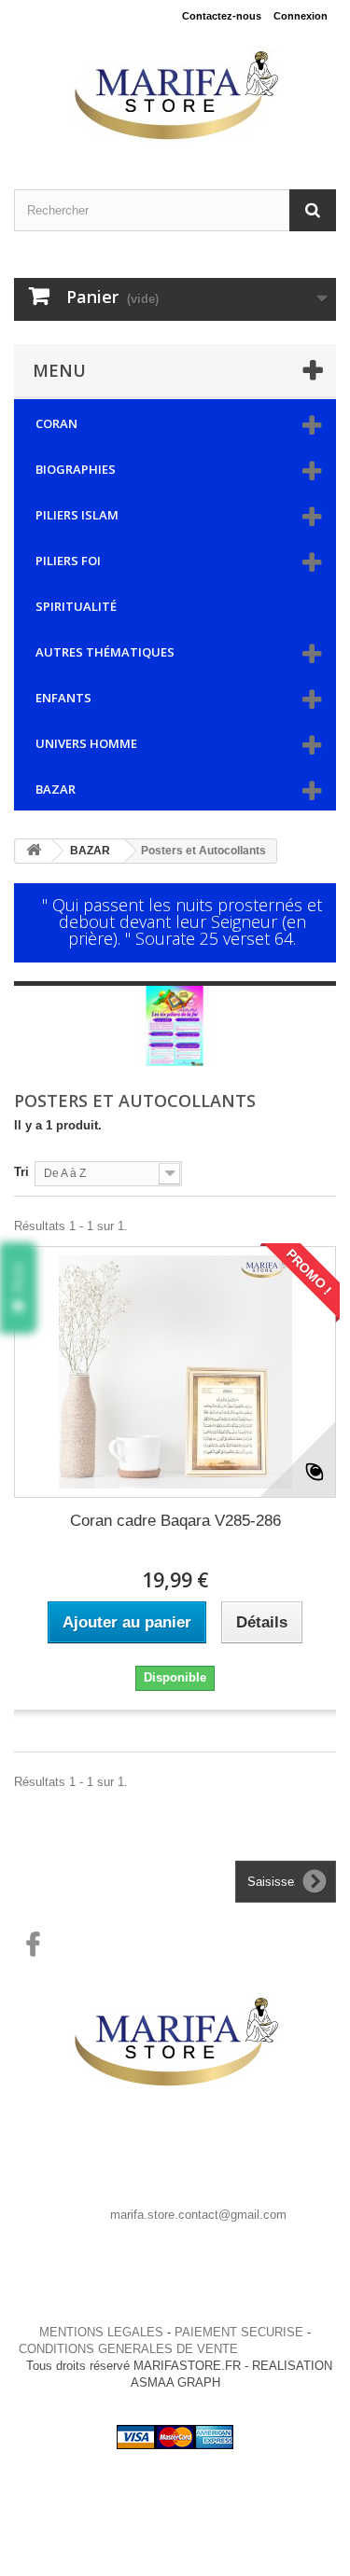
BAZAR (56, 789)
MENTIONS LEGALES (101, 2332)
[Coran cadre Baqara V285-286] (175, 1372)
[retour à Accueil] (34, 851)
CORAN (56, 423)
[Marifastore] (175, 96)
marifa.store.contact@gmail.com (198, 2215)
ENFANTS (63, 698)
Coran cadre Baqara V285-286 (175, 1521)
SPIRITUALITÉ (76, 606)
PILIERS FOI (68, 561)
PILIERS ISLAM (77, 515)
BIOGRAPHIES (76, 469)
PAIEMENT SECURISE (239, 2332)
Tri (21, 1172)
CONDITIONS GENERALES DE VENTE (128, 2349)
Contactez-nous (222, 16)
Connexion (301, 16)
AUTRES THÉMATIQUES (105, 652)
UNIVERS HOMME (86, 743)
